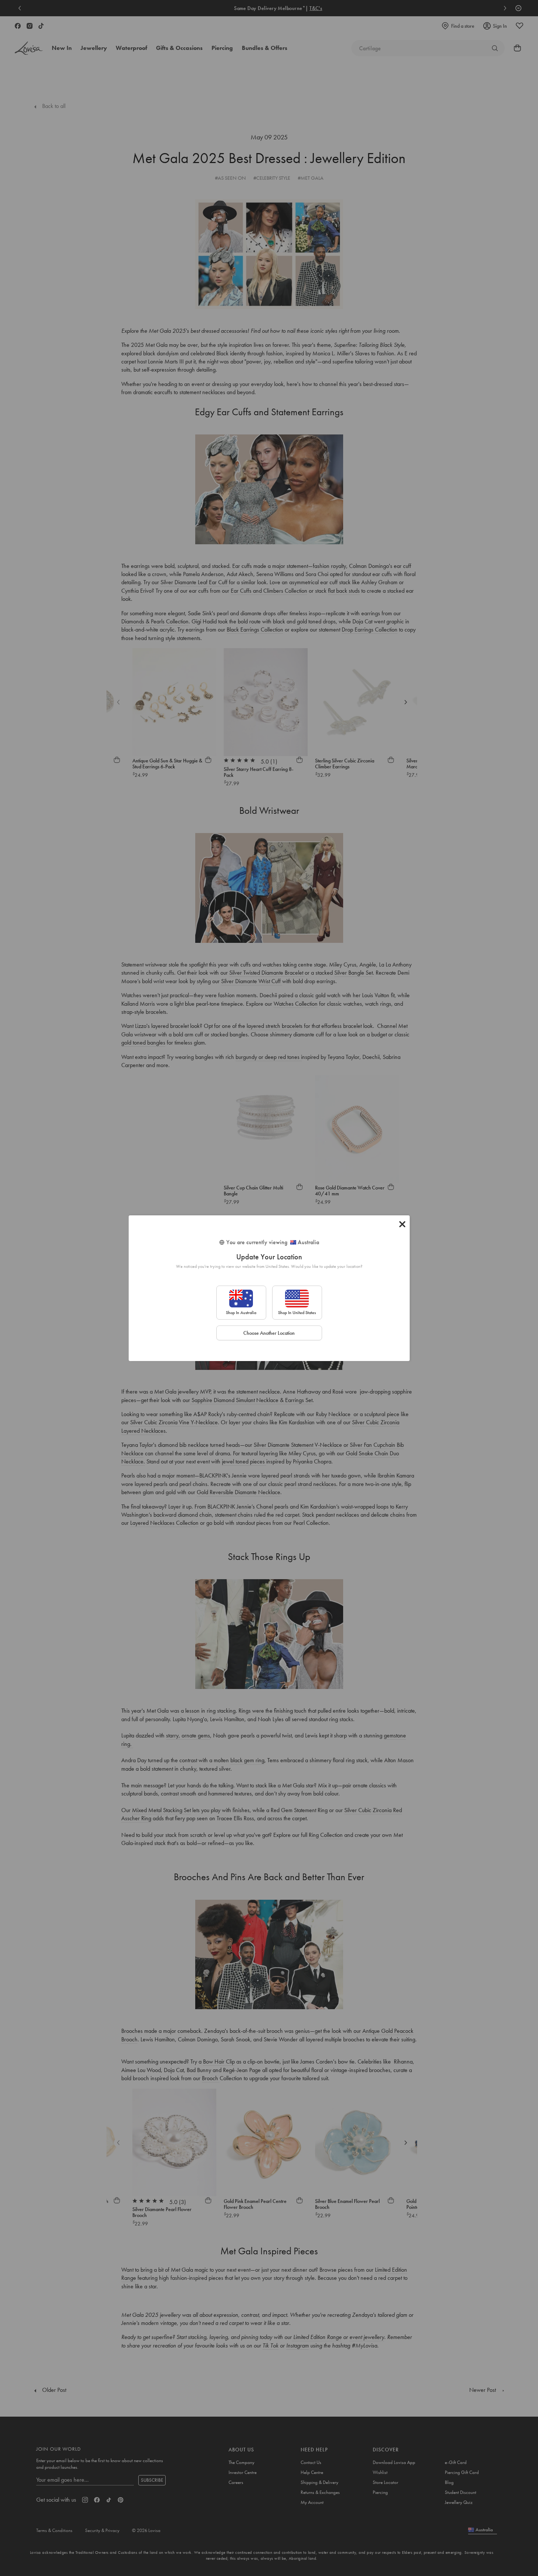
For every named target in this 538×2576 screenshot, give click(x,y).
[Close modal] (402, 1224)
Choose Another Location (269, 1333)
